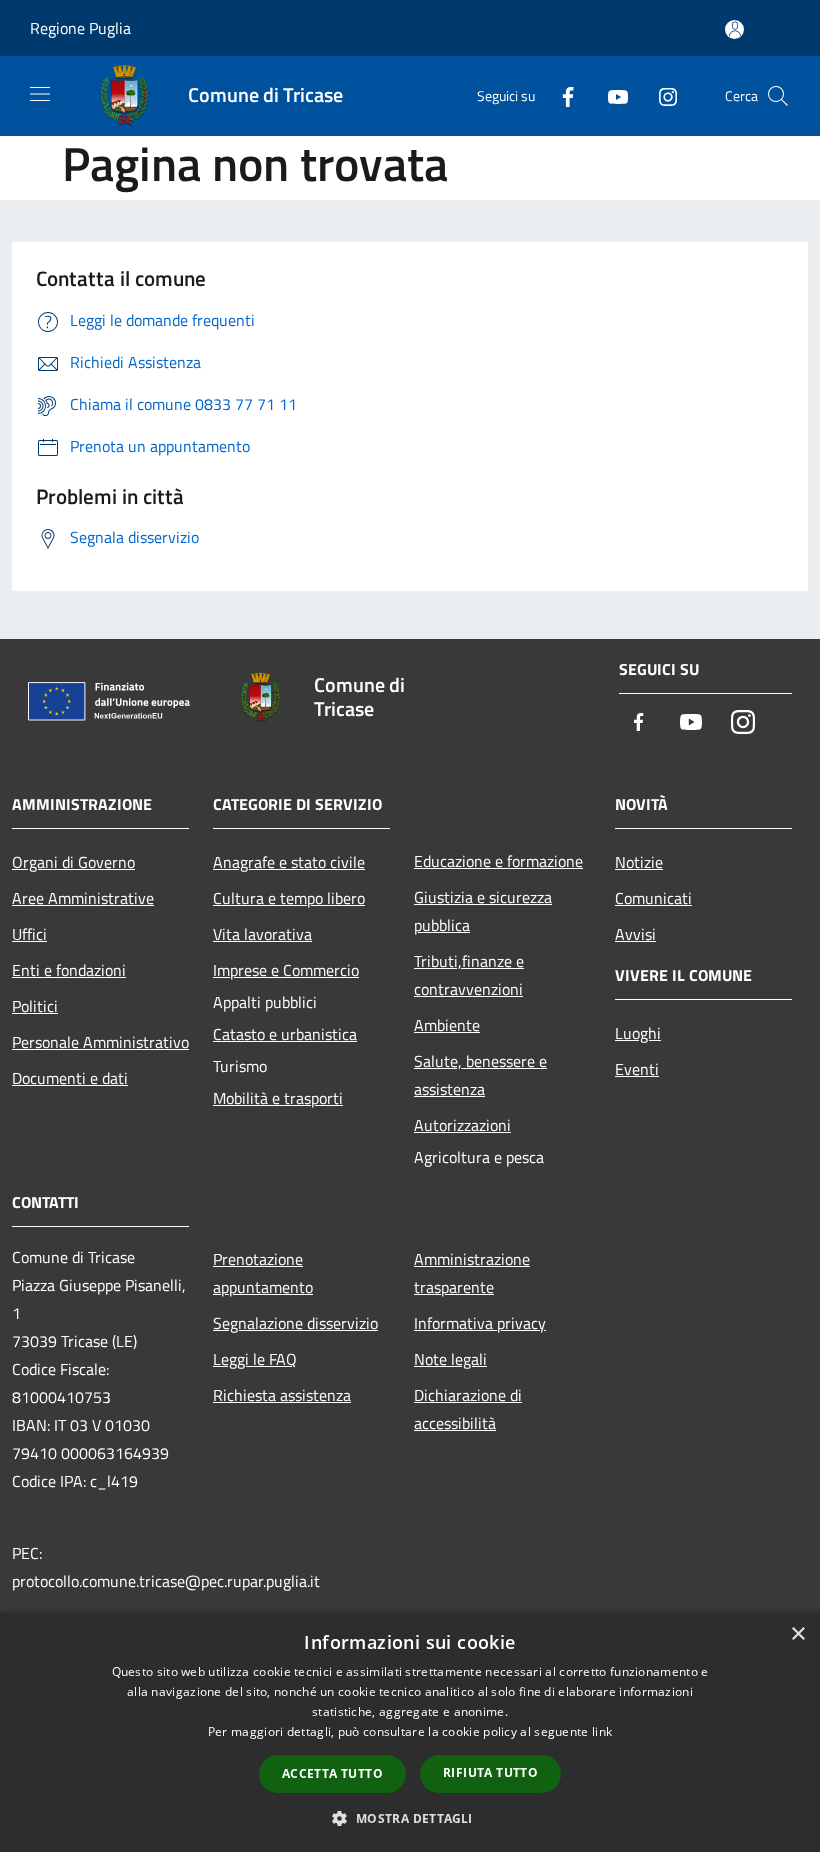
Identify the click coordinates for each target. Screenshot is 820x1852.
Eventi (637, 1069)
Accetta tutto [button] (332, 1773)
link (602, 1731)
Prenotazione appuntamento (263, 1273)
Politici (35, 1006)
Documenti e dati (70, 1078)
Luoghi (638, 1033)
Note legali (450, 1359)
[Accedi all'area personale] (734, 29)
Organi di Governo (73, 862)
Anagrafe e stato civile (289, 862)
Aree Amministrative (83, 898)
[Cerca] (778, 96)
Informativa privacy (480, 1323)
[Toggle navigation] (40, 94)
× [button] (797, 1634)
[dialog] (410, 1732)
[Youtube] (610, 95)
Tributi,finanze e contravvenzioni (469, 975)
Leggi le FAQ (255, 1359)
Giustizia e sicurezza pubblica (483, 911)
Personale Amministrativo (100, 1042)
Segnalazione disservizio (295, 1323)
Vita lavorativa (262, 934)
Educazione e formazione (498, 861)
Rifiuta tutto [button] (490, 1772)
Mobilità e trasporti (278, 1098)
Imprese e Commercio (286, 970)
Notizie (639, 862)
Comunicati (653, 898)
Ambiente (447, 1025)
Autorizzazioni (462, 1125)
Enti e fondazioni (69, 970)
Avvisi (635, 934)
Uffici (29, 934)
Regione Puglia (80, 28)
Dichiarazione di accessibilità (468, 1409)
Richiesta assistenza (282, 1395)
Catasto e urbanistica (285, 1034)
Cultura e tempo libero (289, 898)
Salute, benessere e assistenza (480, 1075)
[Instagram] (660, 95)
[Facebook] (560, 95)
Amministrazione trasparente (472, 1273)
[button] (409, 1818)
